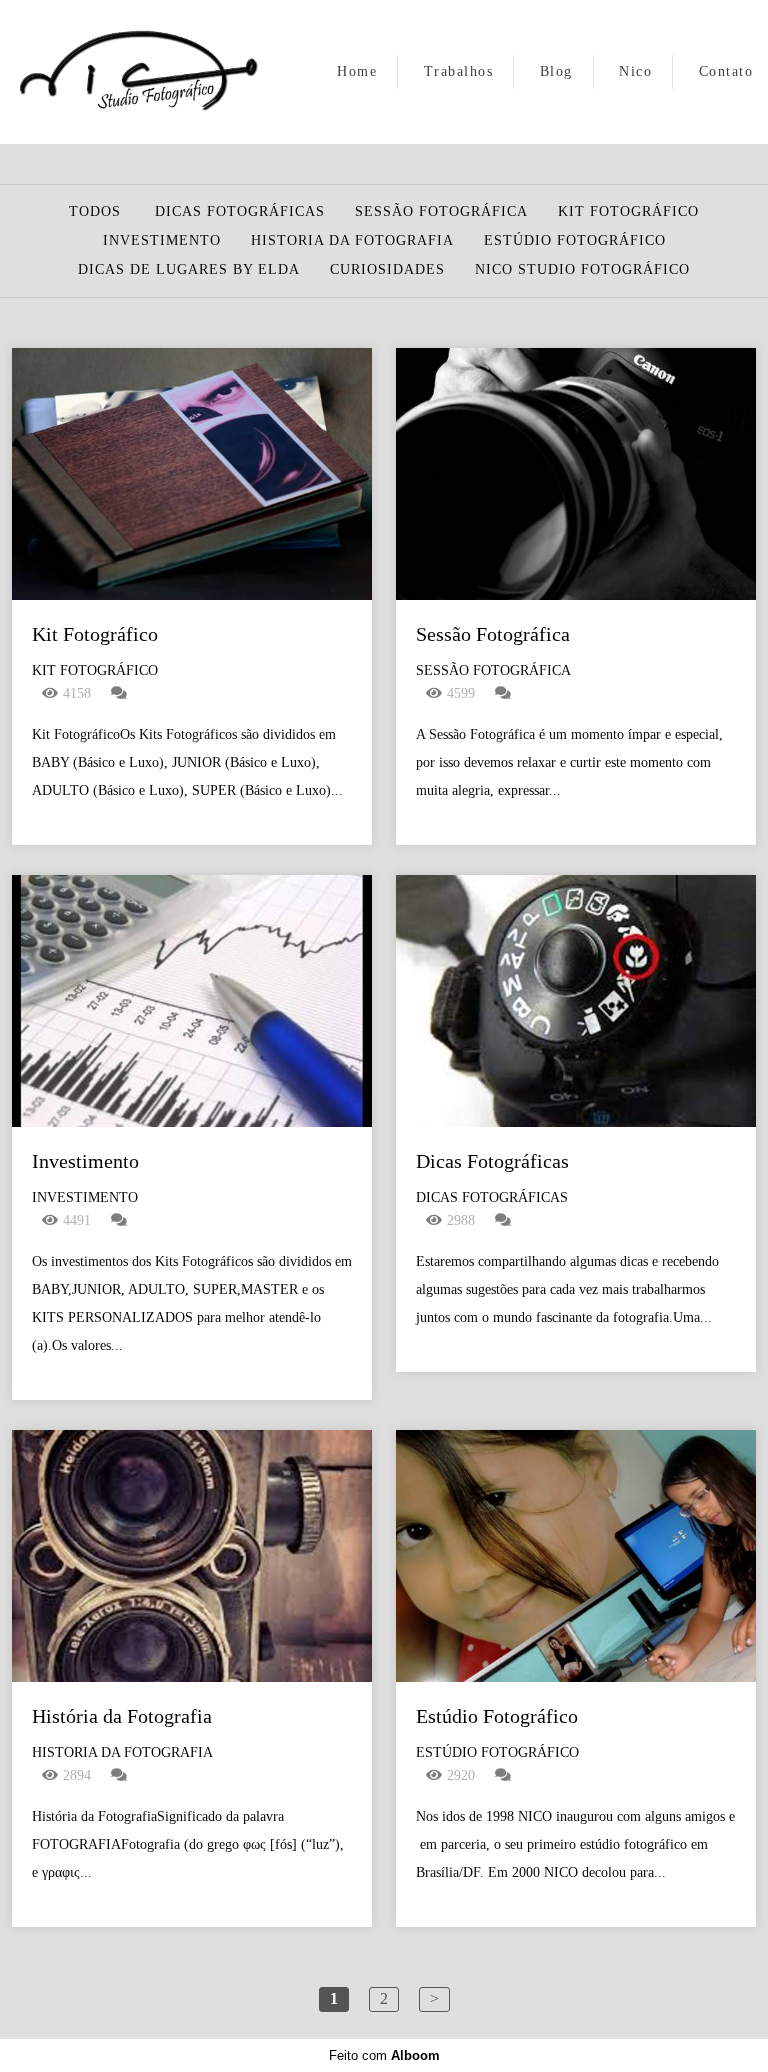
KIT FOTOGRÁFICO (628, 212)
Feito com (384, 2055)
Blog (556, 71)
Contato (726, 71)
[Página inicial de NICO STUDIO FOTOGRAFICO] (137, 72)
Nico (635, 71)
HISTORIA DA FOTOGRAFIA (352, 241)
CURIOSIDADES (387, 270)
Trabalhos (459, 71)
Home (357, 71)
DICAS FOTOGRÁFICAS (240, 212)
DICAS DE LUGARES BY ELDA (189, 270)
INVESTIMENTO (162, 241)
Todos (95, 212)
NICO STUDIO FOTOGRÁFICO (582, 270)
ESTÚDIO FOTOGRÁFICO (575, 241)
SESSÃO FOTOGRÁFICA (441, 212)
